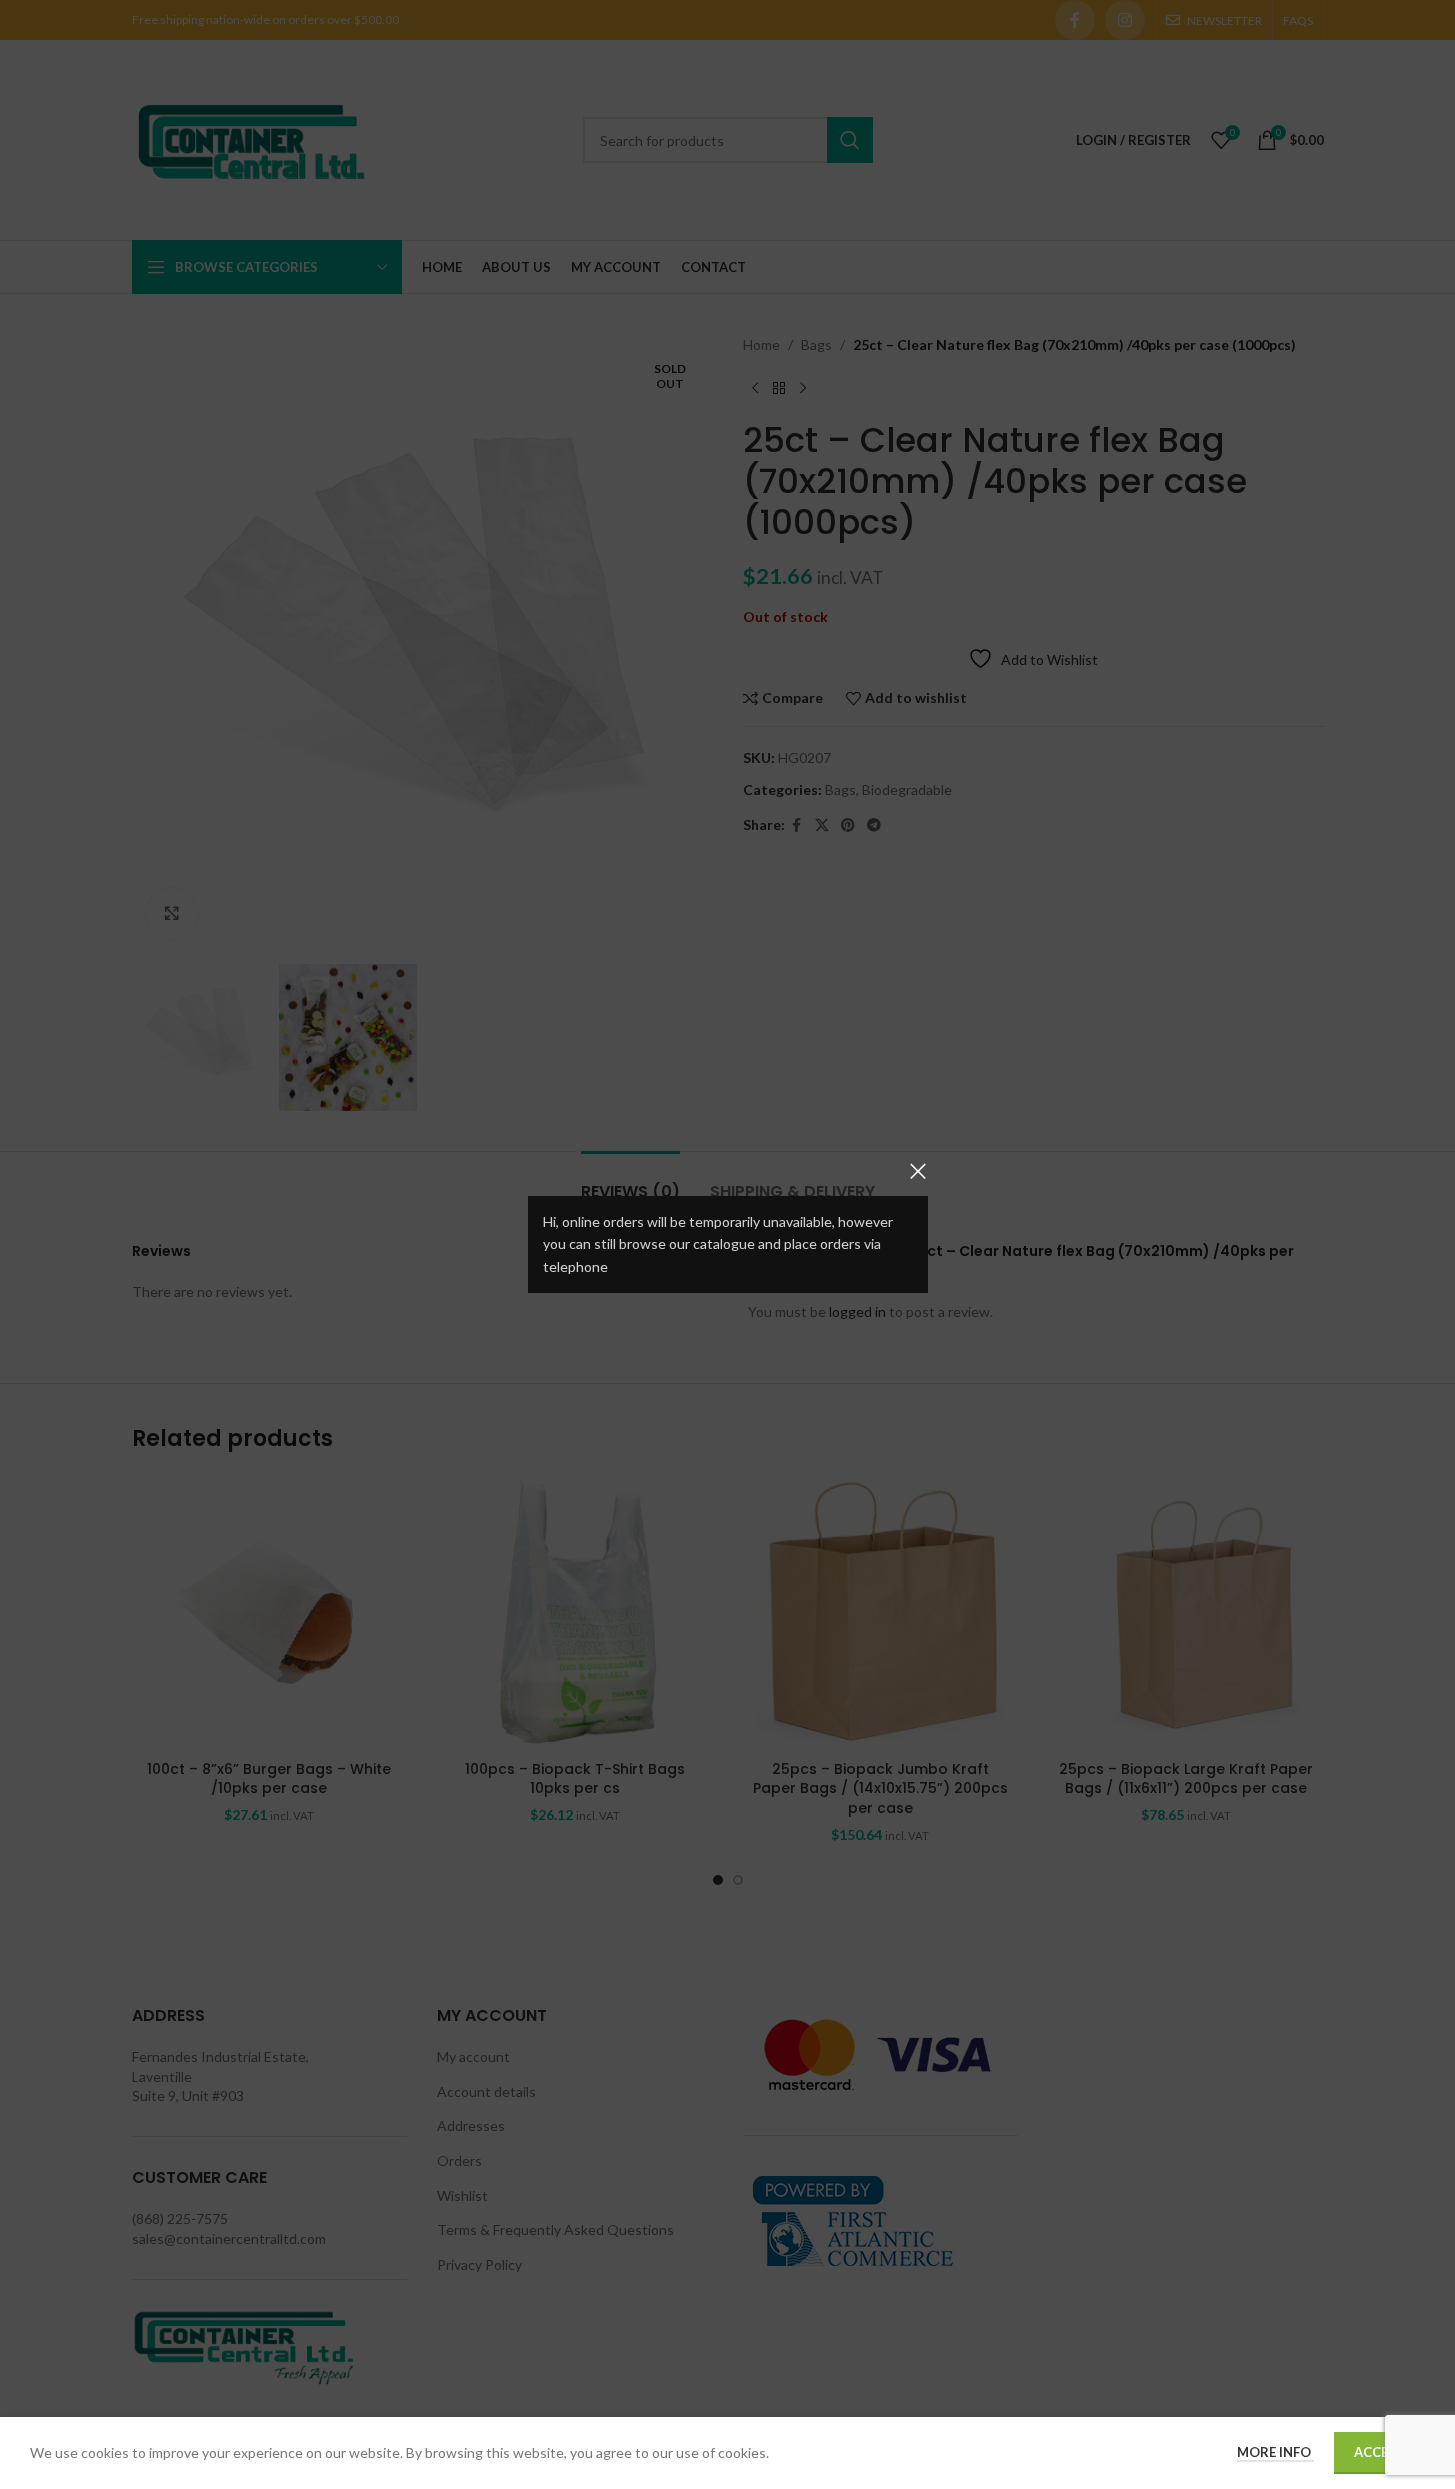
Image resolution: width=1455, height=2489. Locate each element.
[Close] (918, 1171)
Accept (1379, 2452)
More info (1275, 2452)
